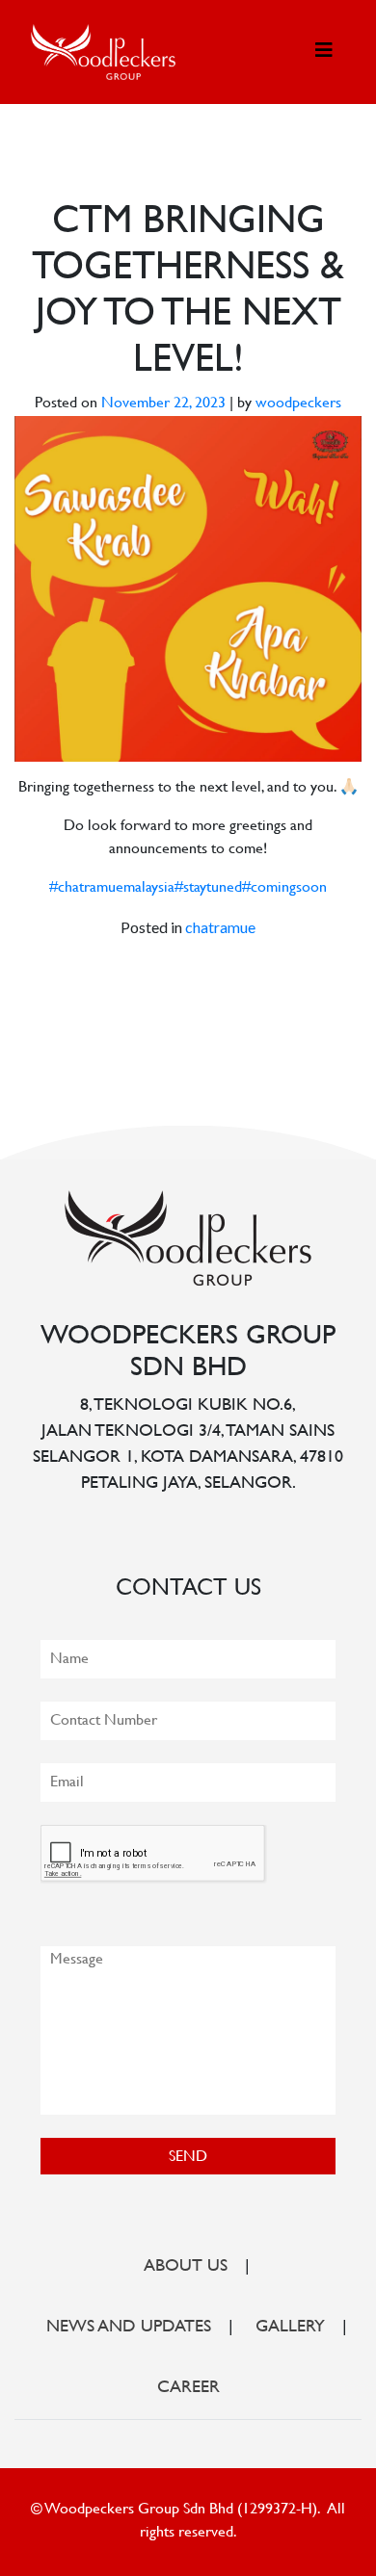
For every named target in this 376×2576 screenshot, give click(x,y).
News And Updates (129, 2328)
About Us (186, 2267)
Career (188, 2388)
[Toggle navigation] (324, 52)
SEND (188, 2158)
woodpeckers (298, 404)
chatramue (220, 927)
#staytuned (208, 888)
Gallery (290, 2328)
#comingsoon (284, 888)
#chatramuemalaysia (112, 888)
